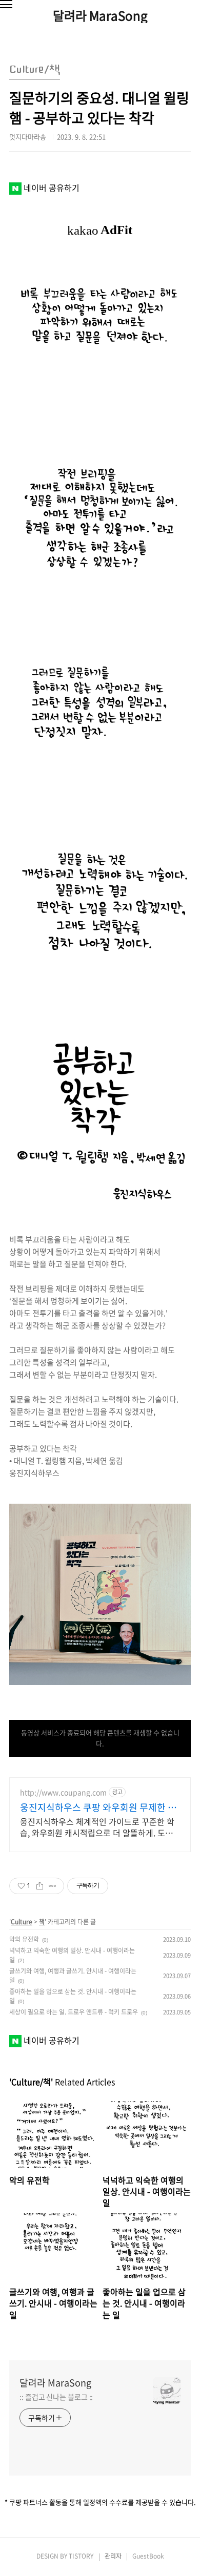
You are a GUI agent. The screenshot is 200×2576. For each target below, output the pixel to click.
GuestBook (148, 2556)
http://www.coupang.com (63, 1792)
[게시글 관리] (53, 1886)
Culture (22, 1922)
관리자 (113, 2556)
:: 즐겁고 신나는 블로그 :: (56, 2397)
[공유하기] (40, 1886)
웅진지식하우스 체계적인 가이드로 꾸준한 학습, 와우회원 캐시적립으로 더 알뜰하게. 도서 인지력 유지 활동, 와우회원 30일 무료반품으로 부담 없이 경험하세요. (100, 1827)
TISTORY (81, 2556)
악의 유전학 (24, 1939)
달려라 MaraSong (100, 15)
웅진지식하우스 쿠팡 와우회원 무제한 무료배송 (98, 1808)
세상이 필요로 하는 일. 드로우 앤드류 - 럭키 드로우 (74, 2012)
